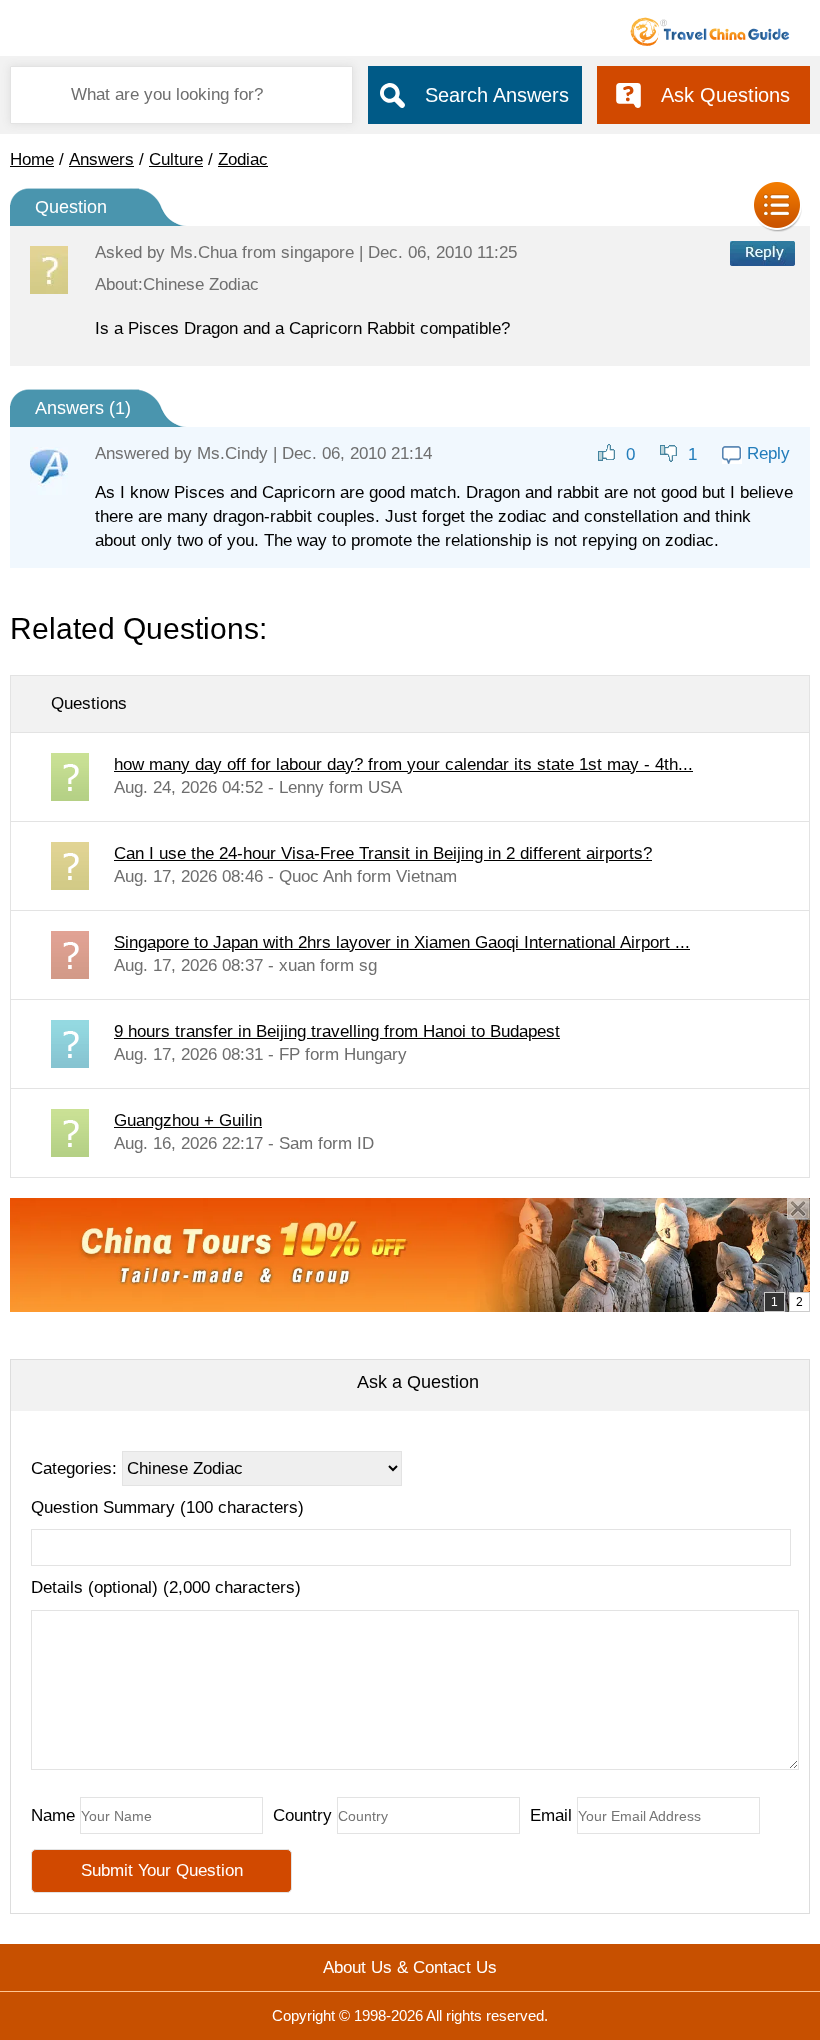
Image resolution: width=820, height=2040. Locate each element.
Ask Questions (725, 95)
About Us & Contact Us (410, 1967)
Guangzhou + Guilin (188, 1120)
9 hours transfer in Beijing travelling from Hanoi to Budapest (337, 1031)
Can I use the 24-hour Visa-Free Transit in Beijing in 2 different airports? (383, 853)
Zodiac (243, 159)
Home (32, 159)
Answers (101, 159)
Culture (176, 159)
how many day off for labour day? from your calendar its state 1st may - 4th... (403, 764)
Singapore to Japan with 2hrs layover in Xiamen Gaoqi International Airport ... (402, 942)
